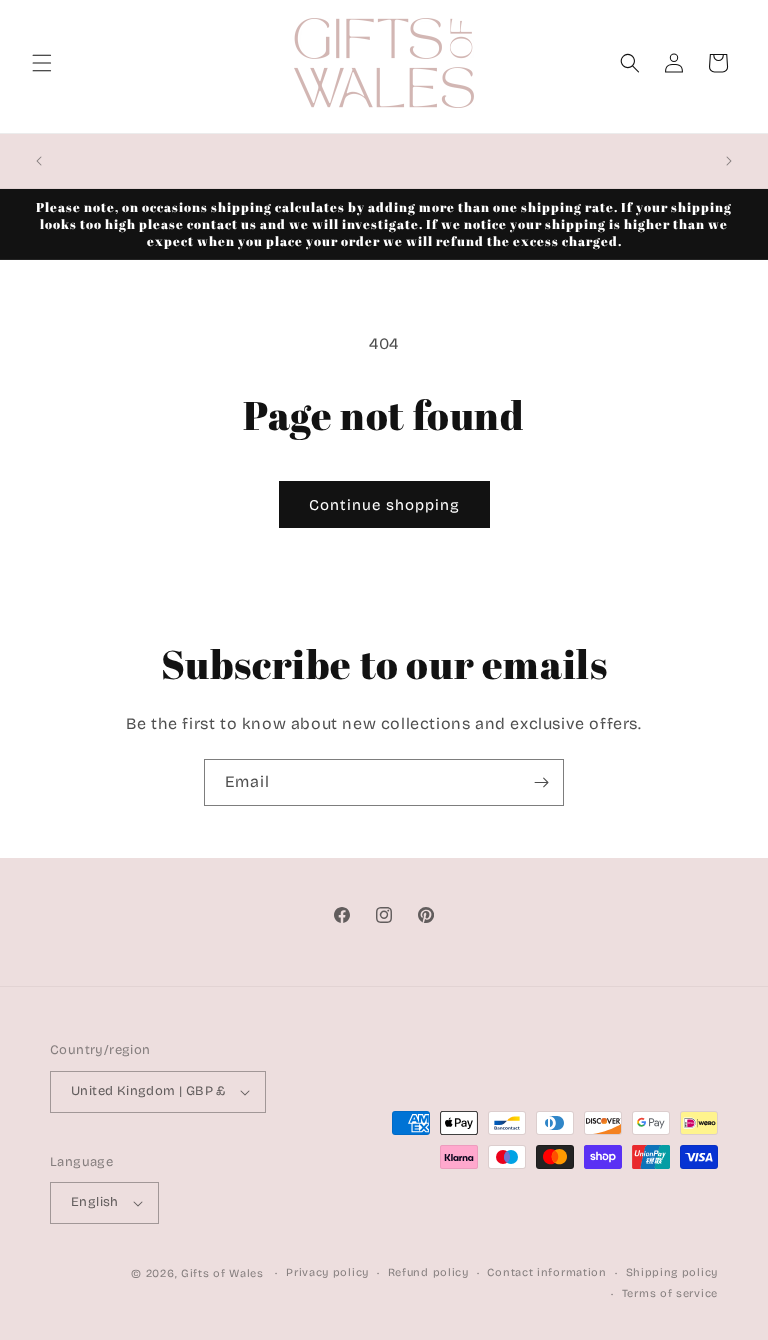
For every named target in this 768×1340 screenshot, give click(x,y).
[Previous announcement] (39, 161)
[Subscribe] (541, 782)
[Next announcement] (729, 161)
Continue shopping (384, 505)
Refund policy (428, 1272)
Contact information (546, 1272)
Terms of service (670, 1293)
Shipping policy (672, 1272)
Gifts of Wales (222, 1273)
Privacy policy (327, 1272)
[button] (42, 63)
